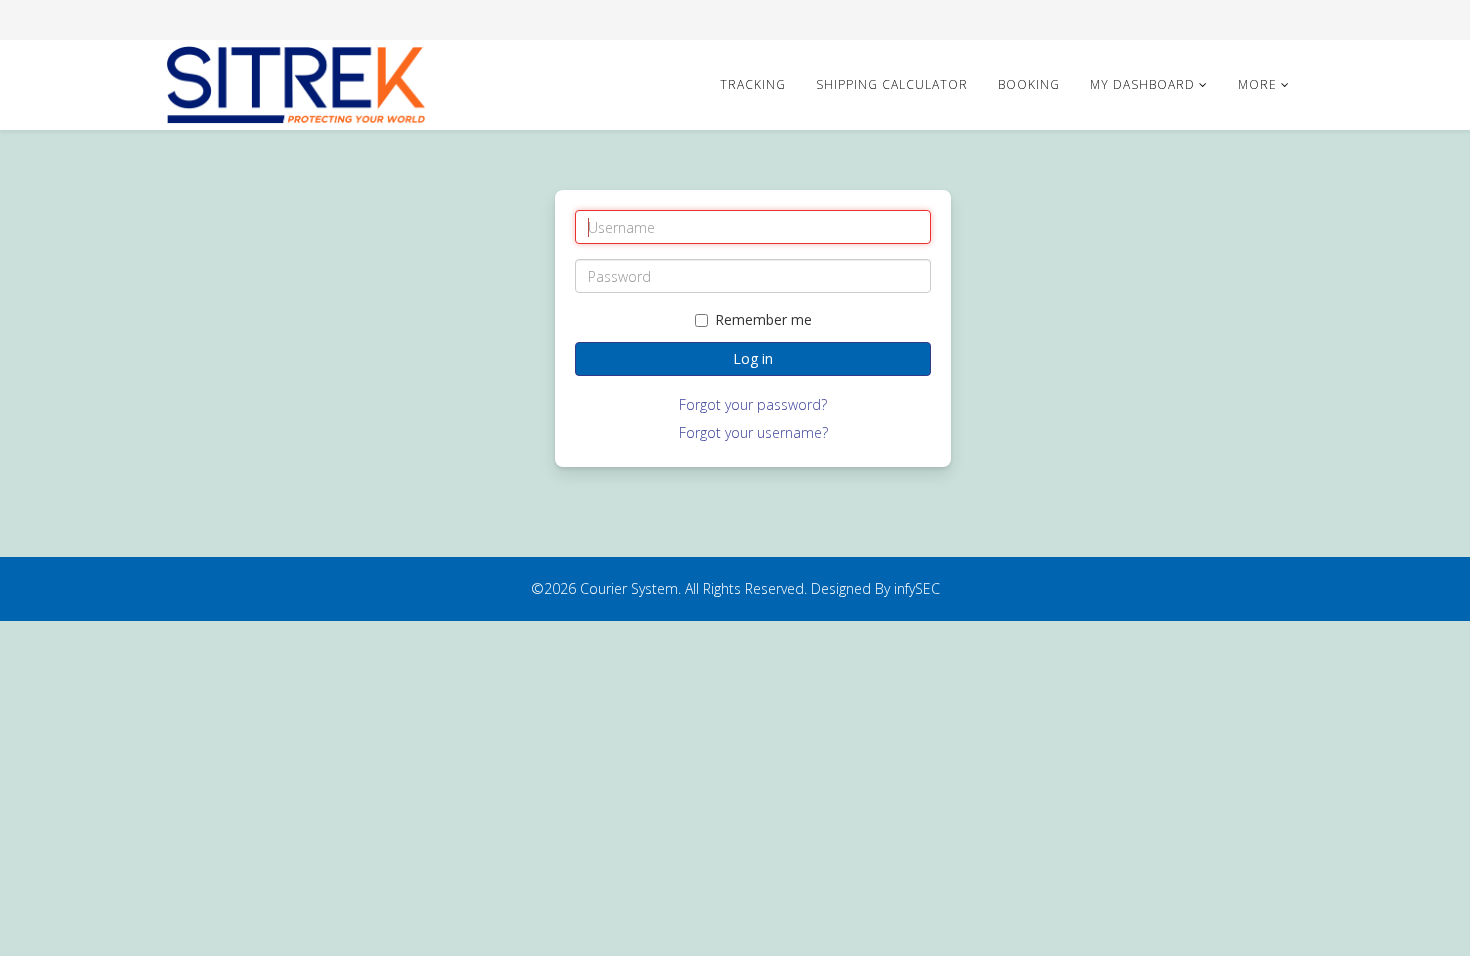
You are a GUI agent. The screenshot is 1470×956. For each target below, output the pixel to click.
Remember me (763, 319)
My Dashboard (1142, 84)
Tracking (753, 84)
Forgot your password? (753, 404)
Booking (1029, 84)
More (1257, 84)
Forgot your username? (753, 432)
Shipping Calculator (892, 84)
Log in (753, 358)
